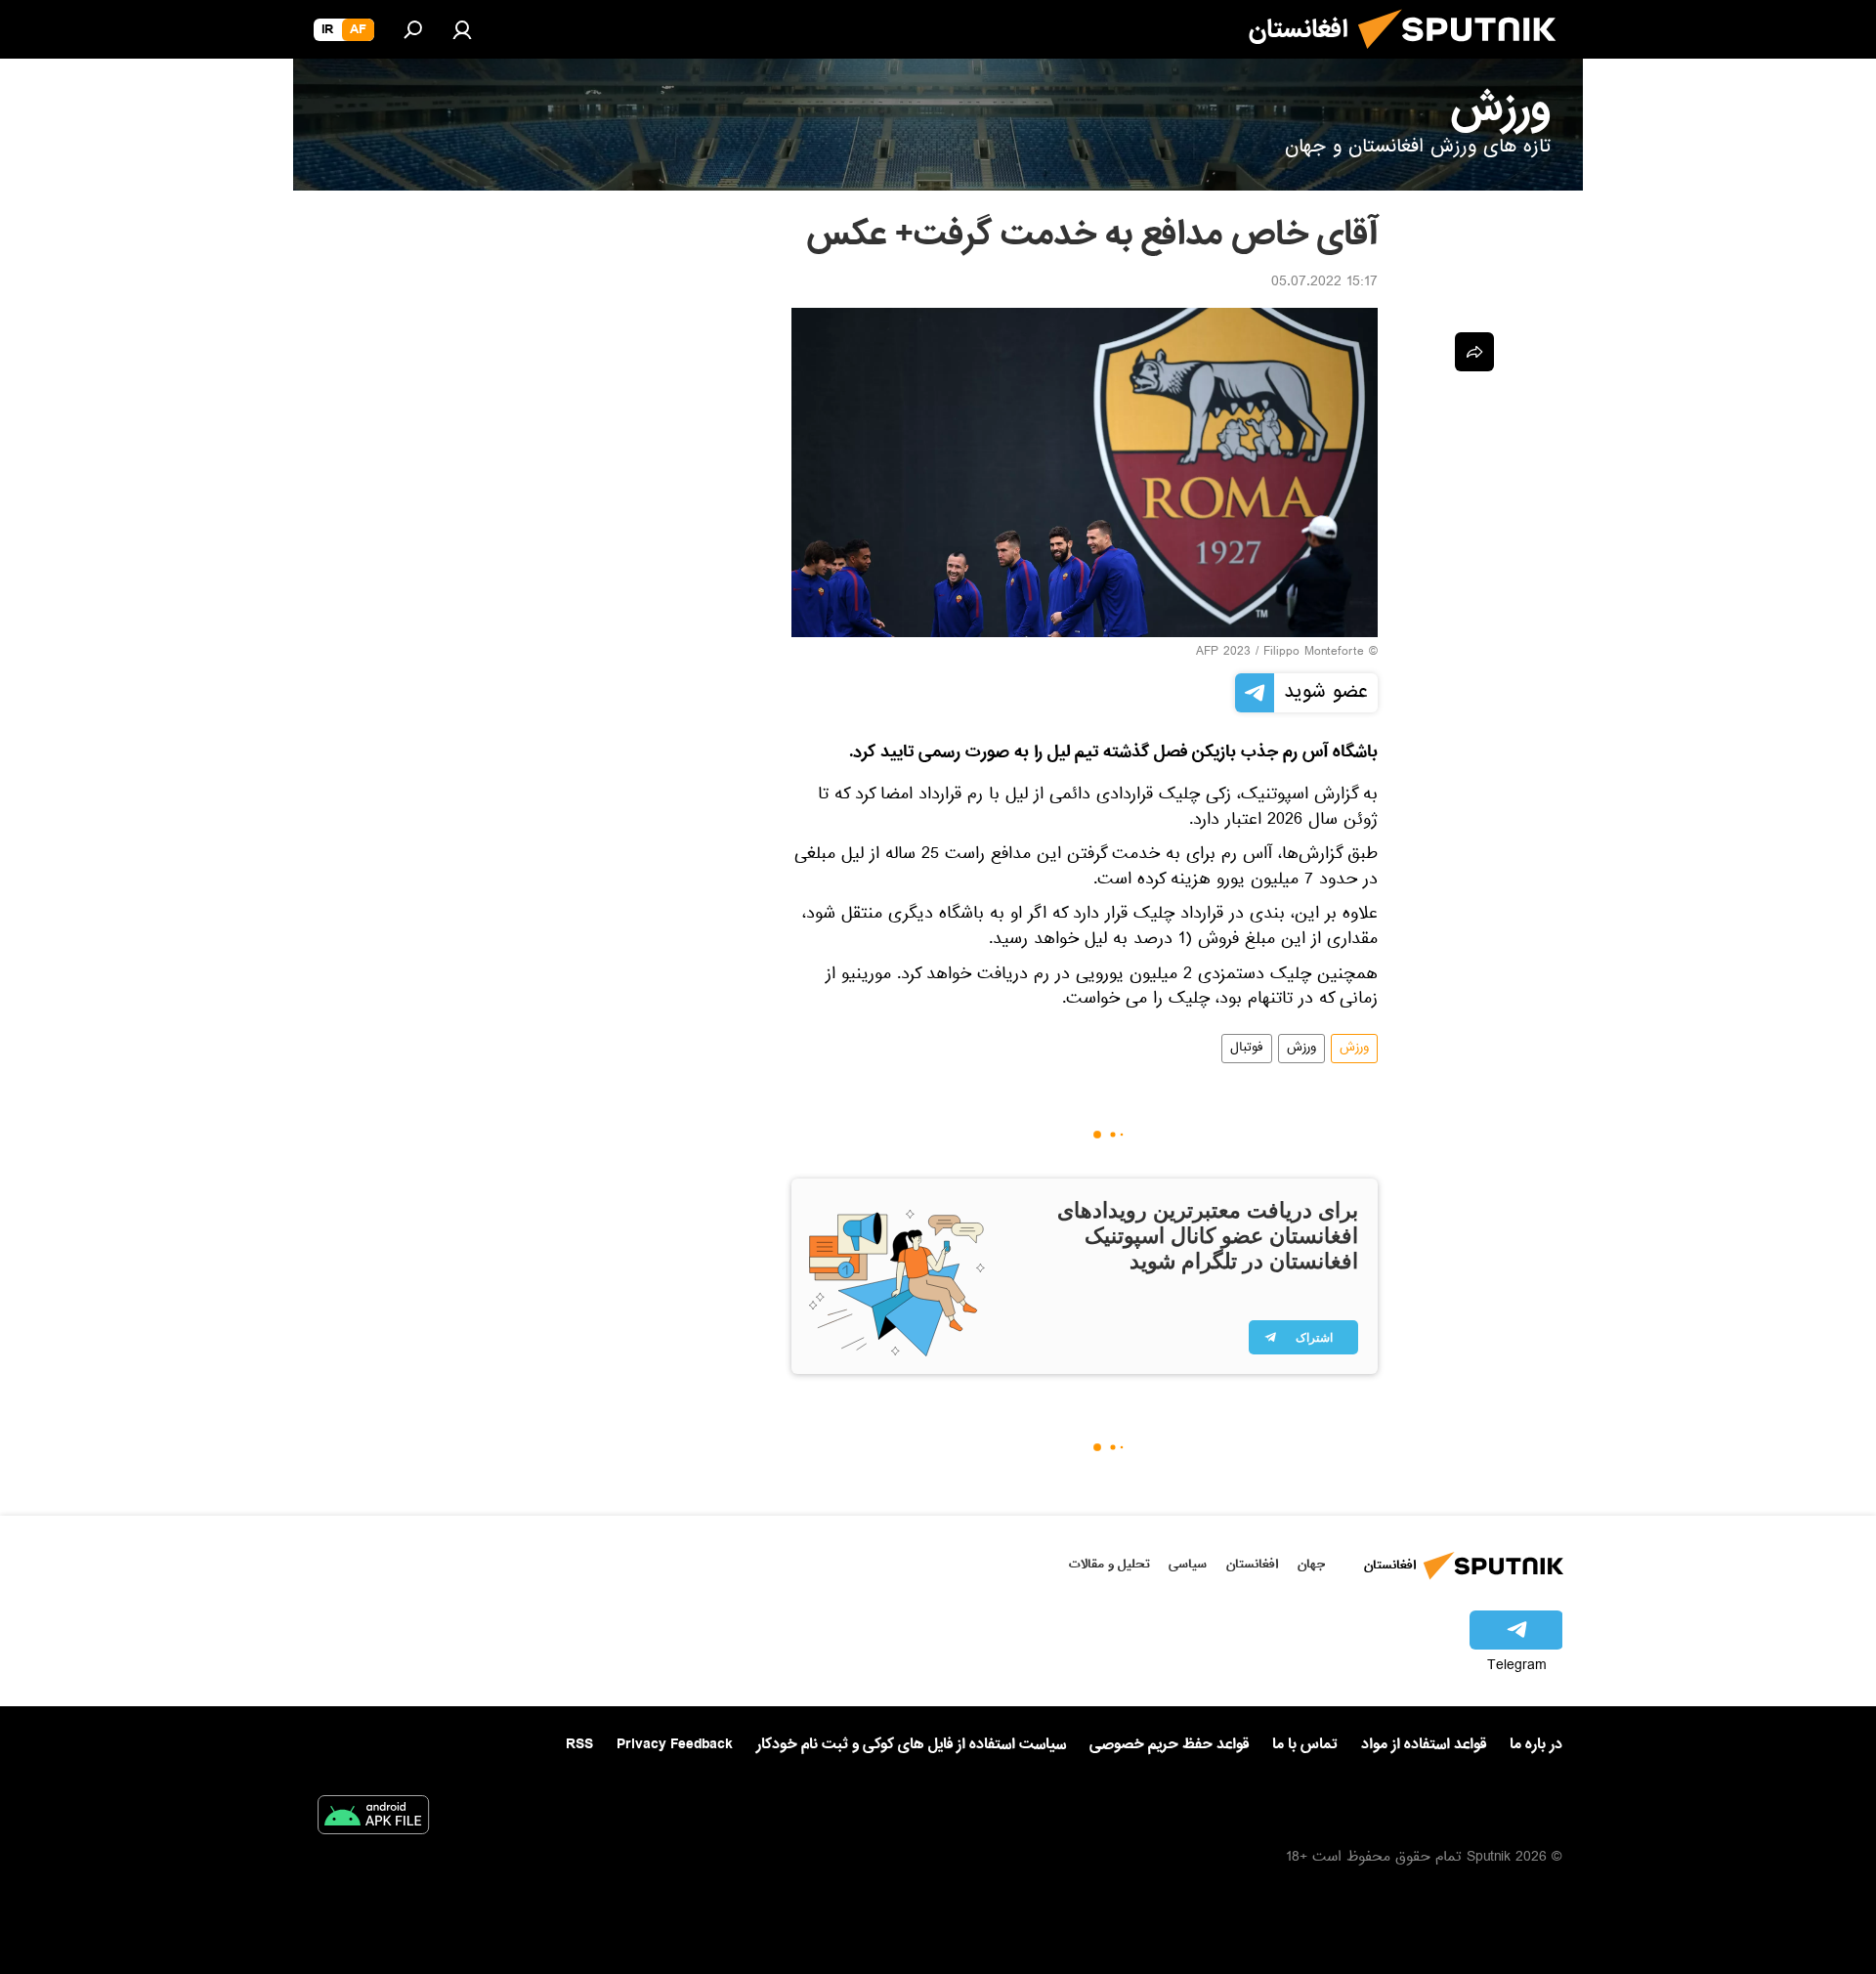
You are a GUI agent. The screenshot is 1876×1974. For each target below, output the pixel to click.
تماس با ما (1305, 1745)
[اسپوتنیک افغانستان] (1465, 57)
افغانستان (1252, 1564)
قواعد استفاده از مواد (1424, 1744)
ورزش (1354, 1049)
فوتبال (1247, 1049)
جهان (1311, 1564)
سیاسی (1188, 1564)
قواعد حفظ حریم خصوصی (1169, 1744)
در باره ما (1536, 1744)
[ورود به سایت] (462, 29)
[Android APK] (373, 1819)
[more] (1474, 352)
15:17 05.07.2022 (1324, 283)
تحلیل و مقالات (1109, 1564)
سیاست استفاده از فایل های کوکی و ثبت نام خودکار (911, 1744)
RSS (579, 1744)
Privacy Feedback (675, 1745)
